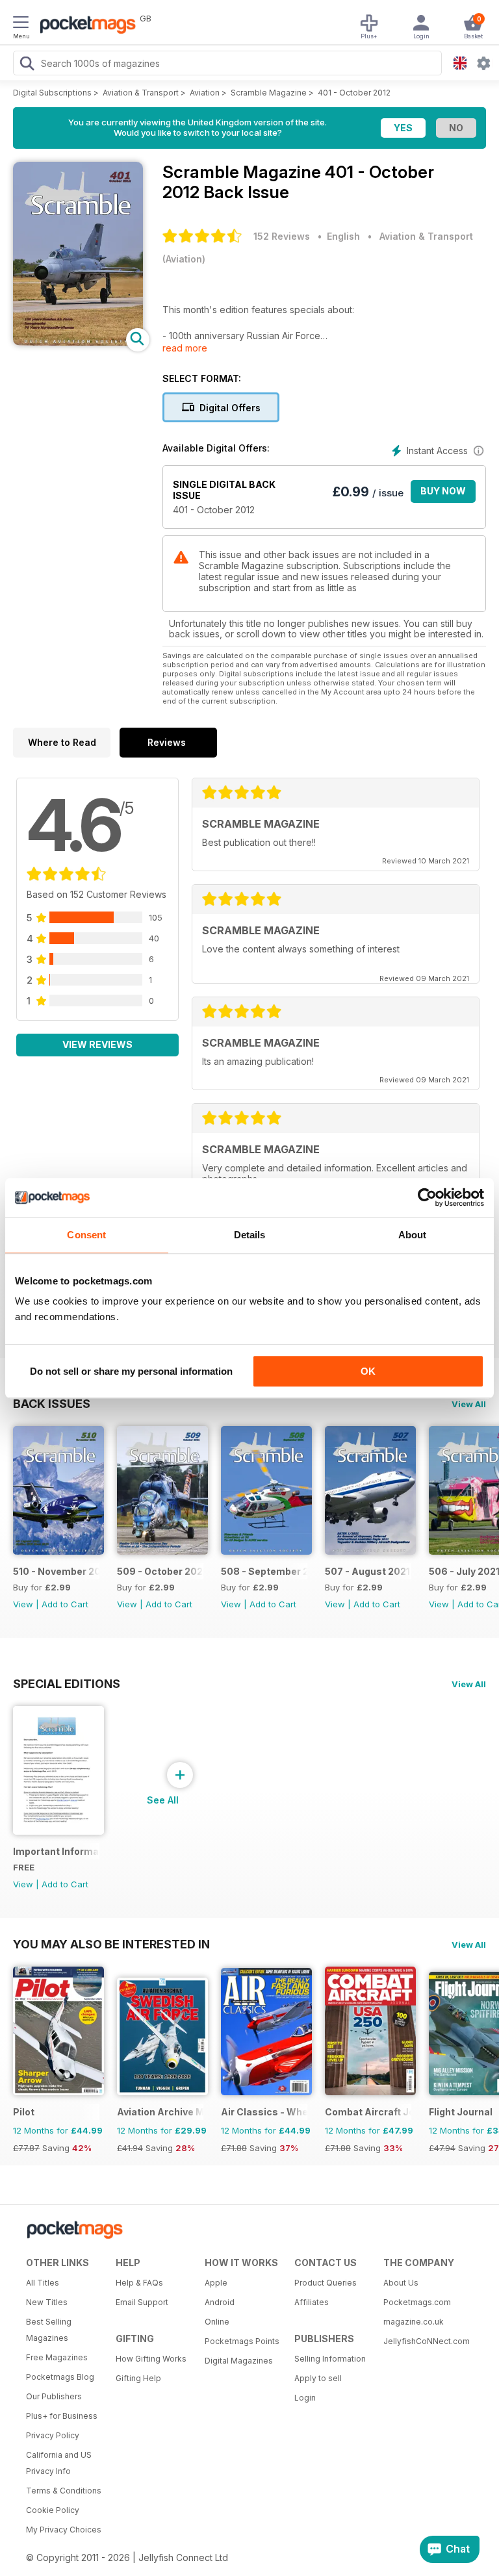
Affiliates (312, 2302)
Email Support (142, 2302)
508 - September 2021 (264, 1571)
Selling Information (330, 2359)
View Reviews (97, 1044)
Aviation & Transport (141, 93)
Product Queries (326, 2283)
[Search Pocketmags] (27, 65)
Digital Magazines (239, 2361)
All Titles (43, 2283)
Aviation (205, 93)
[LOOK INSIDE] (78, 342)
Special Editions (67, 1683)
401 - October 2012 (354, 93)
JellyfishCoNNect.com (424, 2341)
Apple (216, 2283)
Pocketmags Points (242, 2341)
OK (368, 1371)
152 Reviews (282, 236)
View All (469, 1404)
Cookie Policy (53, 2510)
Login (305, 2398)
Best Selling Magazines (49, 2330)
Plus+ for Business (62, 2416)
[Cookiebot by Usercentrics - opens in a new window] (427, 1197)
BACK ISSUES (52, 1403)
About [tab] (413, 1235)
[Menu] (21, 24)
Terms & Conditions (64, 2491)
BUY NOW (443, 491)
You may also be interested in (111, 1944)
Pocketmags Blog (60, 2377)
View (23, 1604)
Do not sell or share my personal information (131, 1371)
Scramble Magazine (269, 93)
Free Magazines (57, 2357)
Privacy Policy (53, 2435)
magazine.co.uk (414, 2322)
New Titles (47, 2302)
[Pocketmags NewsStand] (84, 26)
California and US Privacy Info (59, 2463)
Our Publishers (54, 2396)
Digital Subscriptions (52, 93)
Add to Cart (65, 1604)
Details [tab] (250, 1235)
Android (220, 2302)
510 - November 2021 (56, 1571)
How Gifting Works (151, 2359)
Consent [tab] (86, 1235)
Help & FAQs (139, 2283)
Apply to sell (318, 2378)
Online (217, 2322)
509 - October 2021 (160, 1571)
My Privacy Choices (64, 2530)
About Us (401, 2283)
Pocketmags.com (417, 2302)
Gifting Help (138, 2378)
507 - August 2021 (367, 1571)
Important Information (56, 1851)
